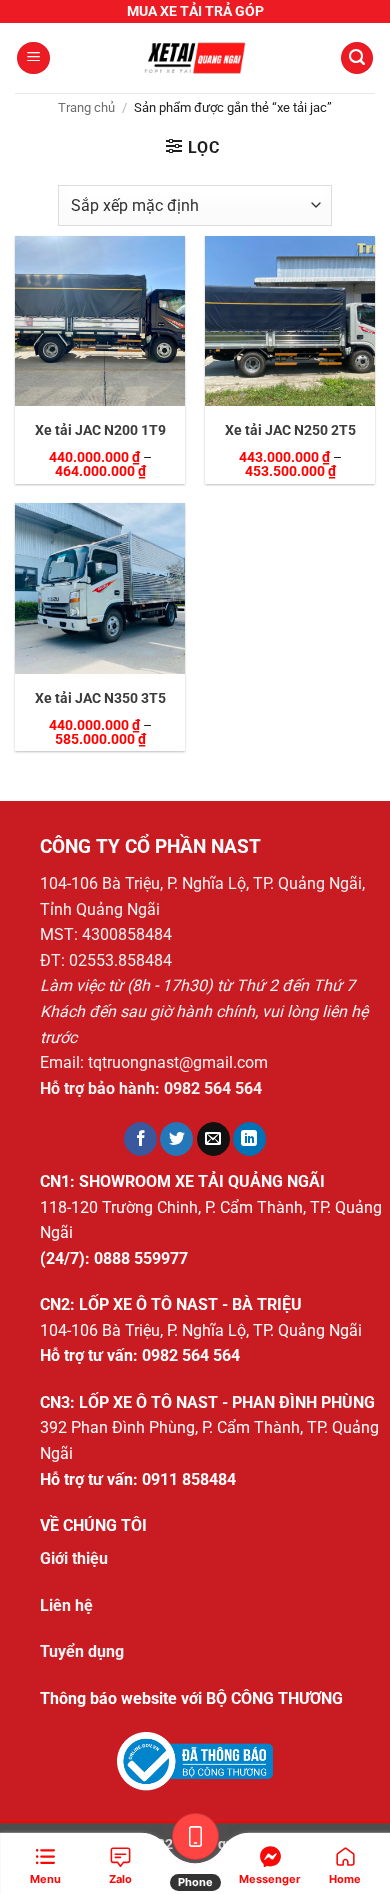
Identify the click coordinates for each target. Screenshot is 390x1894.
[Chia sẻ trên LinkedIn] (249, 1139)
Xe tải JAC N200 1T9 (100, 430)
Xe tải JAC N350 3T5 (100, 698)
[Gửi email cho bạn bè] (213, 1139)
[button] (33, 58)
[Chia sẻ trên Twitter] (176, 1139)
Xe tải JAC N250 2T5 (290, 430)
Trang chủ (86, 107)
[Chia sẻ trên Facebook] (140, 1139)
